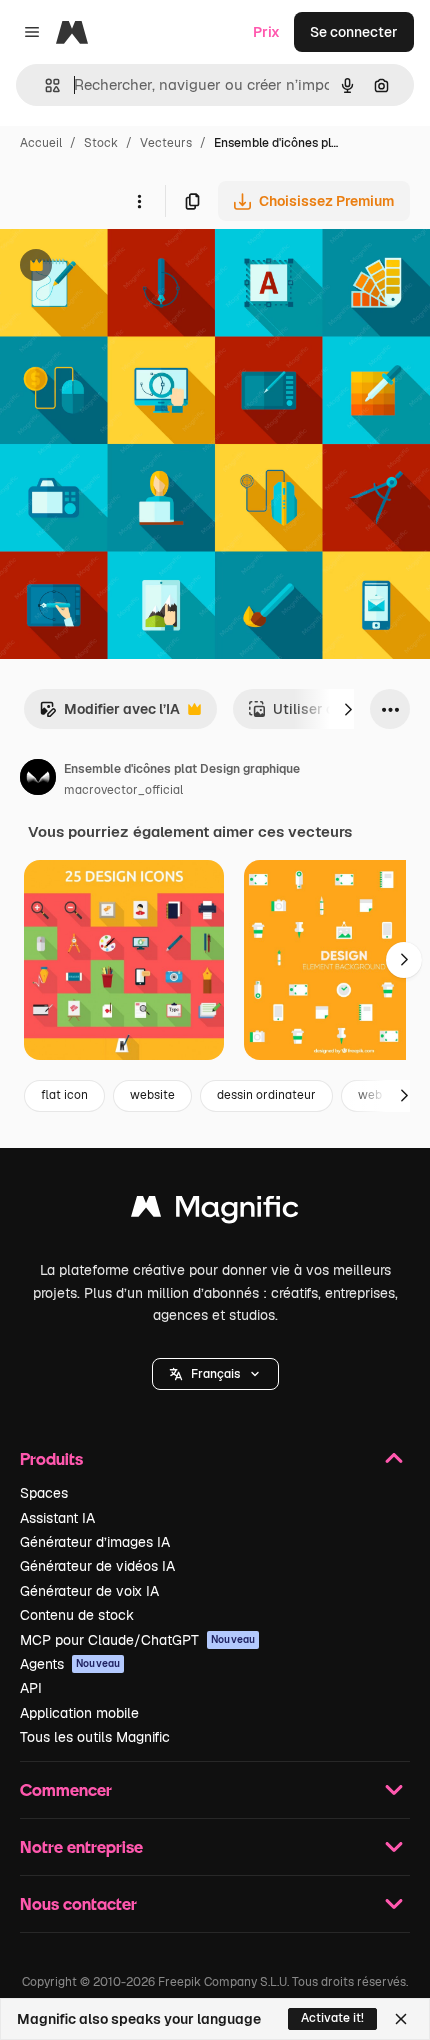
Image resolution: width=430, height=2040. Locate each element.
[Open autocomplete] (44, 85)
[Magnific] (215, 1211)
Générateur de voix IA (89, 1591)
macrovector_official (123, 790)
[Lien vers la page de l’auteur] (38, 780)
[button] (215, 1374)
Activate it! (332, 2018)
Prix (266, 32)
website (152, 1095)
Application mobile (79, 1713)
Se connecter (354, 32)
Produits (51, 1458)
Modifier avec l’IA (109, 714)
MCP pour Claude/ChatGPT (137, 1640)
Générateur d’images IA (95, 1542)
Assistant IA (57, 1518)
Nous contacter (78, 1903)
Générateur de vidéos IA (97, 1566)
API (31, 1688)
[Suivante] (348, 709)
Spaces (44, 1493)
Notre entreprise (81, 1846)
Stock (101, 143)
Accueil (41, 143)
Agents (70, 1664)
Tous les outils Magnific (95, 1737)
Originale (132, 267)
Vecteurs (166, 143)
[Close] (401, 2019)
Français (215, 1374)
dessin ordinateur (266, 1095)
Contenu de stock (77, 1615)
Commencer (66, 1789)
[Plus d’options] (139, 201)
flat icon (64, 1095)
